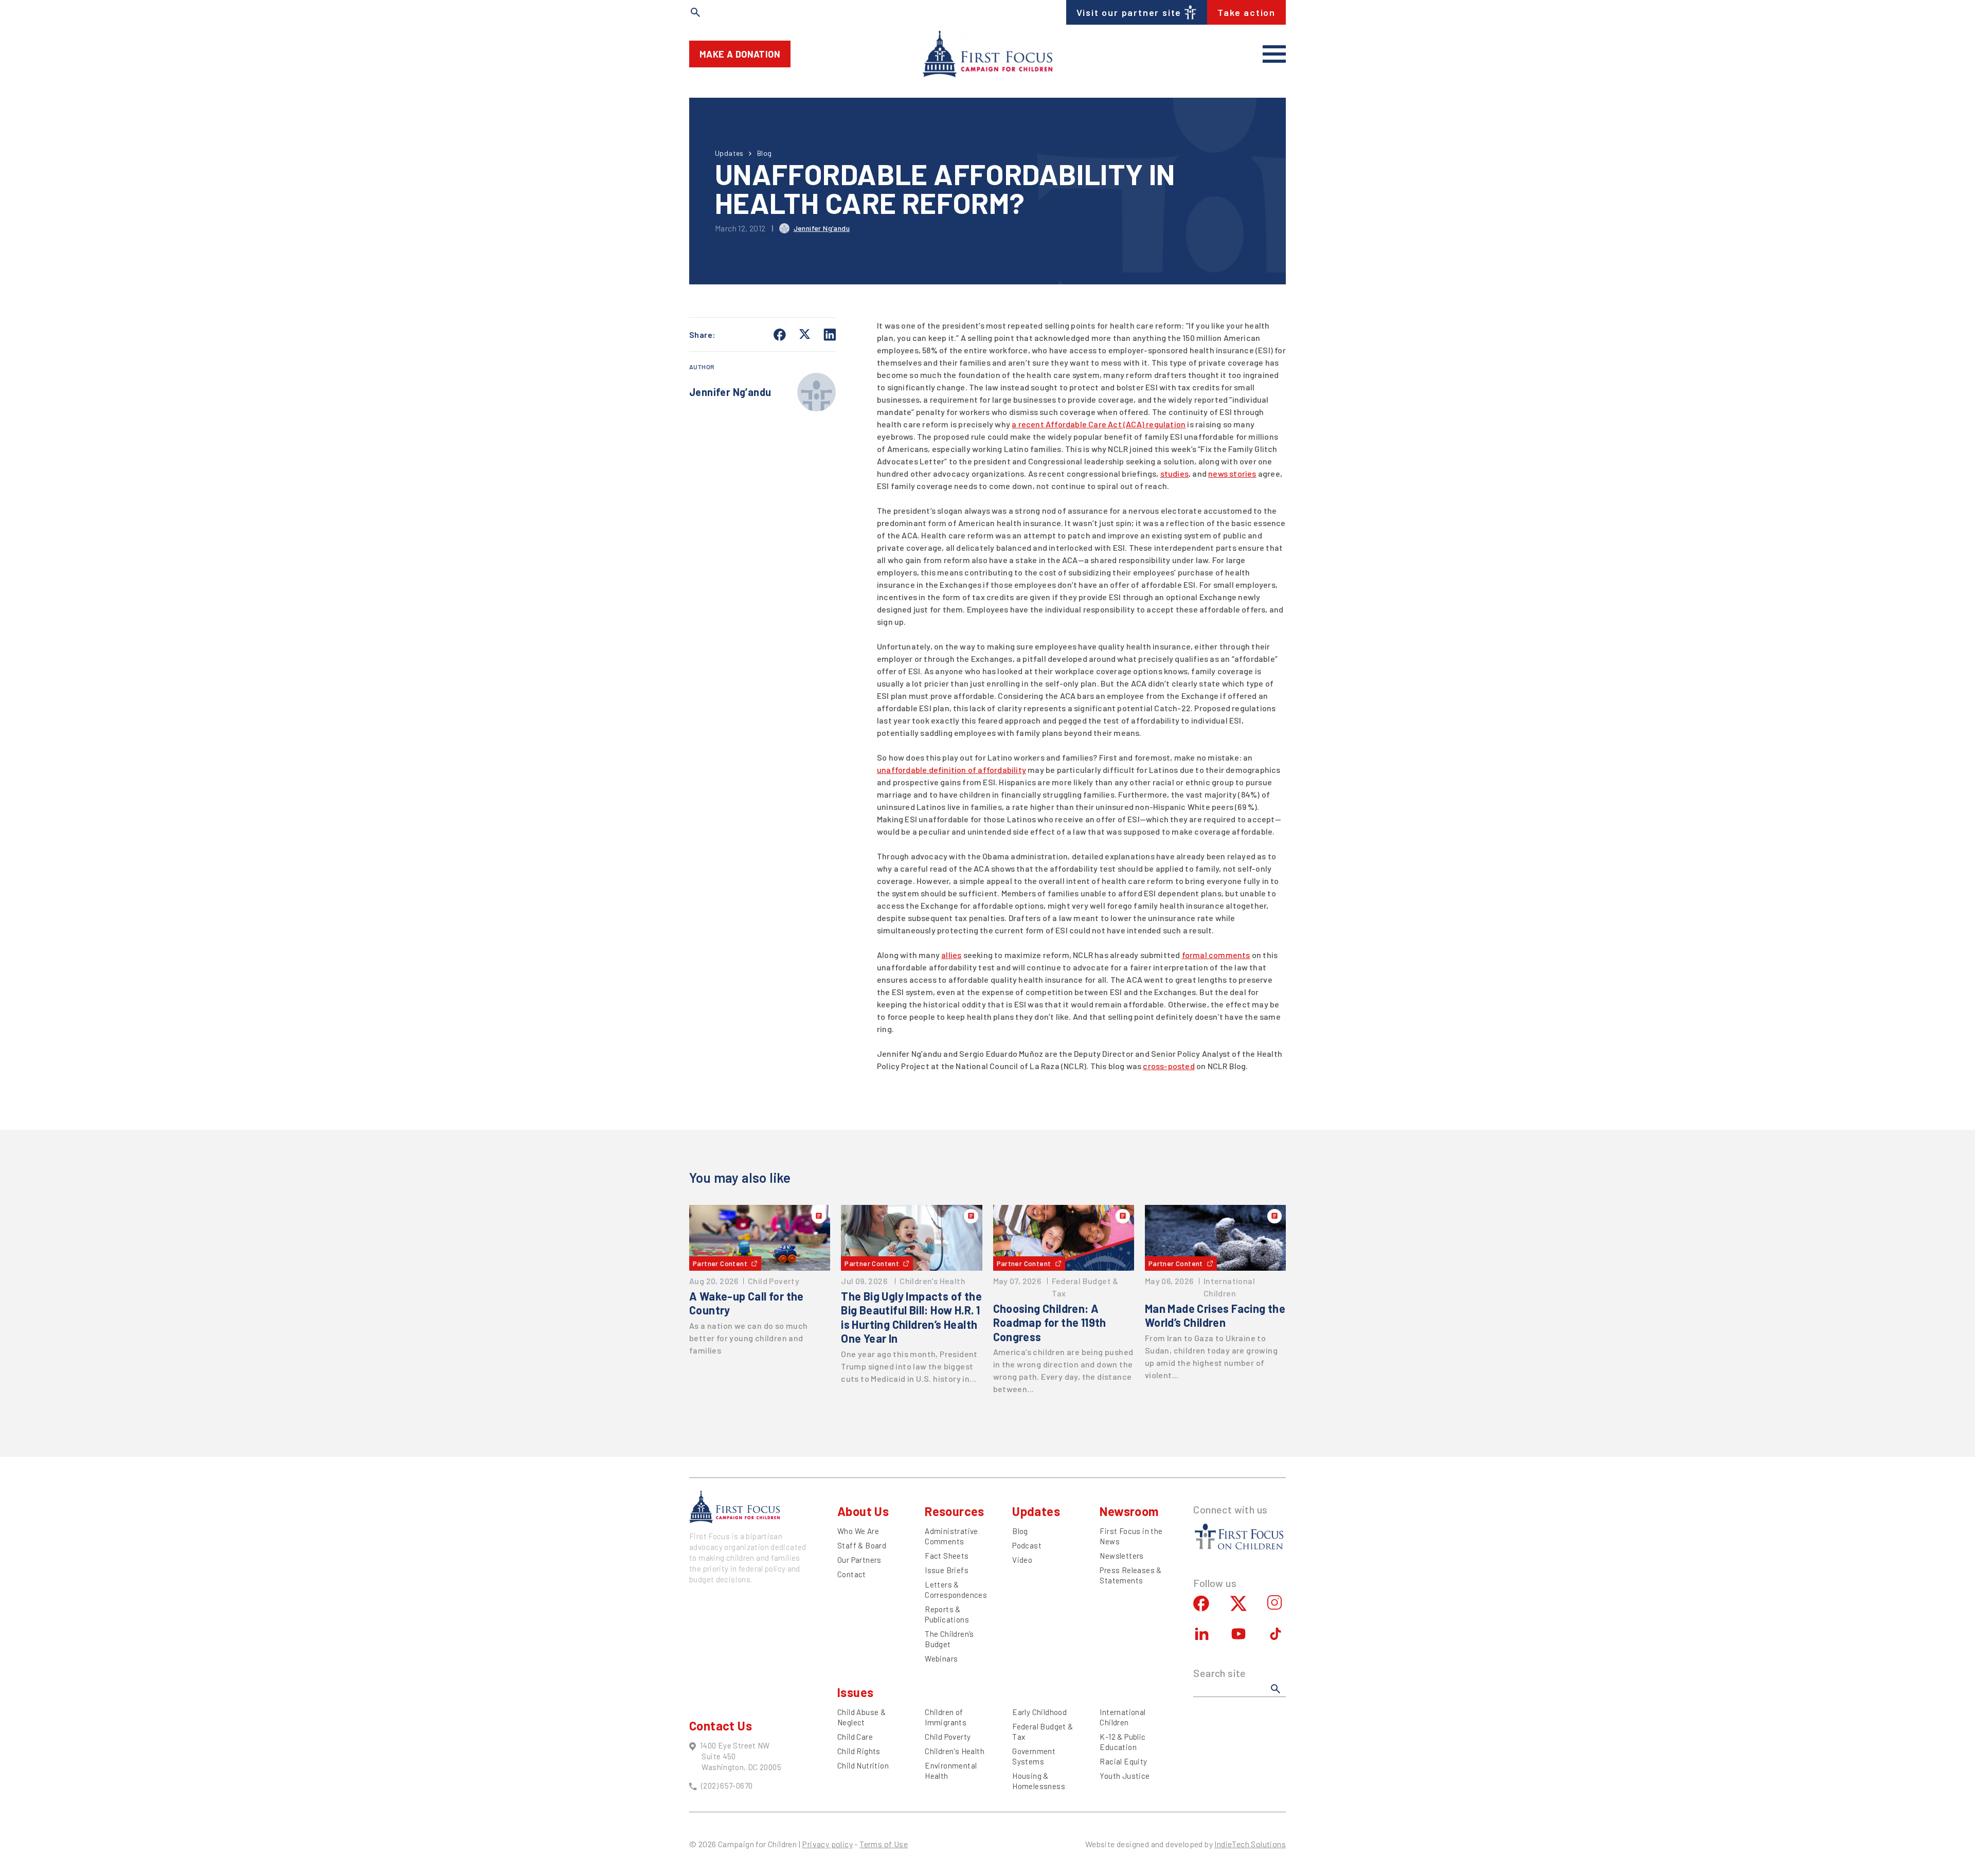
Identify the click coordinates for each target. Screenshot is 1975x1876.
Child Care (855, 1737)
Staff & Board (862, 1545)
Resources (955, 1511)
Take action (1246, 12)
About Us (863, 1511)
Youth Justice (1125, 1776)
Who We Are (858, 1531)
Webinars (941, 1658)
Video (1022, 1560)
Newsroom (1129, 1511)
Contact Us (721, 1726)
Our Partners (859, 1560)
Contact (852, 1574)
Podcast (1027, 1545)
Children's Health (955, 1751)
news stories (1232, 473)
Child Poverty (948, 1737)
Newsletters (1121, 1556)
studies (1174, 473)
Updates (729, 153)
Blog (765, 153)
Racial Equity (1123, 1761)
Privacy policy (827, 1844)
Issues (855, 1692)
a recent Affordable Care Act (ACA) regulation (1099, 424)
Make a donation (740, 54)
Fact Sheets (947, 1556)
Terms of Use (884, 1844)
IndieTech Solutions (1250, 1844)
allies (951, 955)
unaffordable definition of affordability (951, 770)
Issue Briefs (947, 1570)
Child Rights (859, 1751)
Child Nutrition (863, 1765)
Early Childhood (1039, 1712)
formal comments (1216, 955)
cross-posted (1169, 1066)
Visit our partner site (1129, 12)
